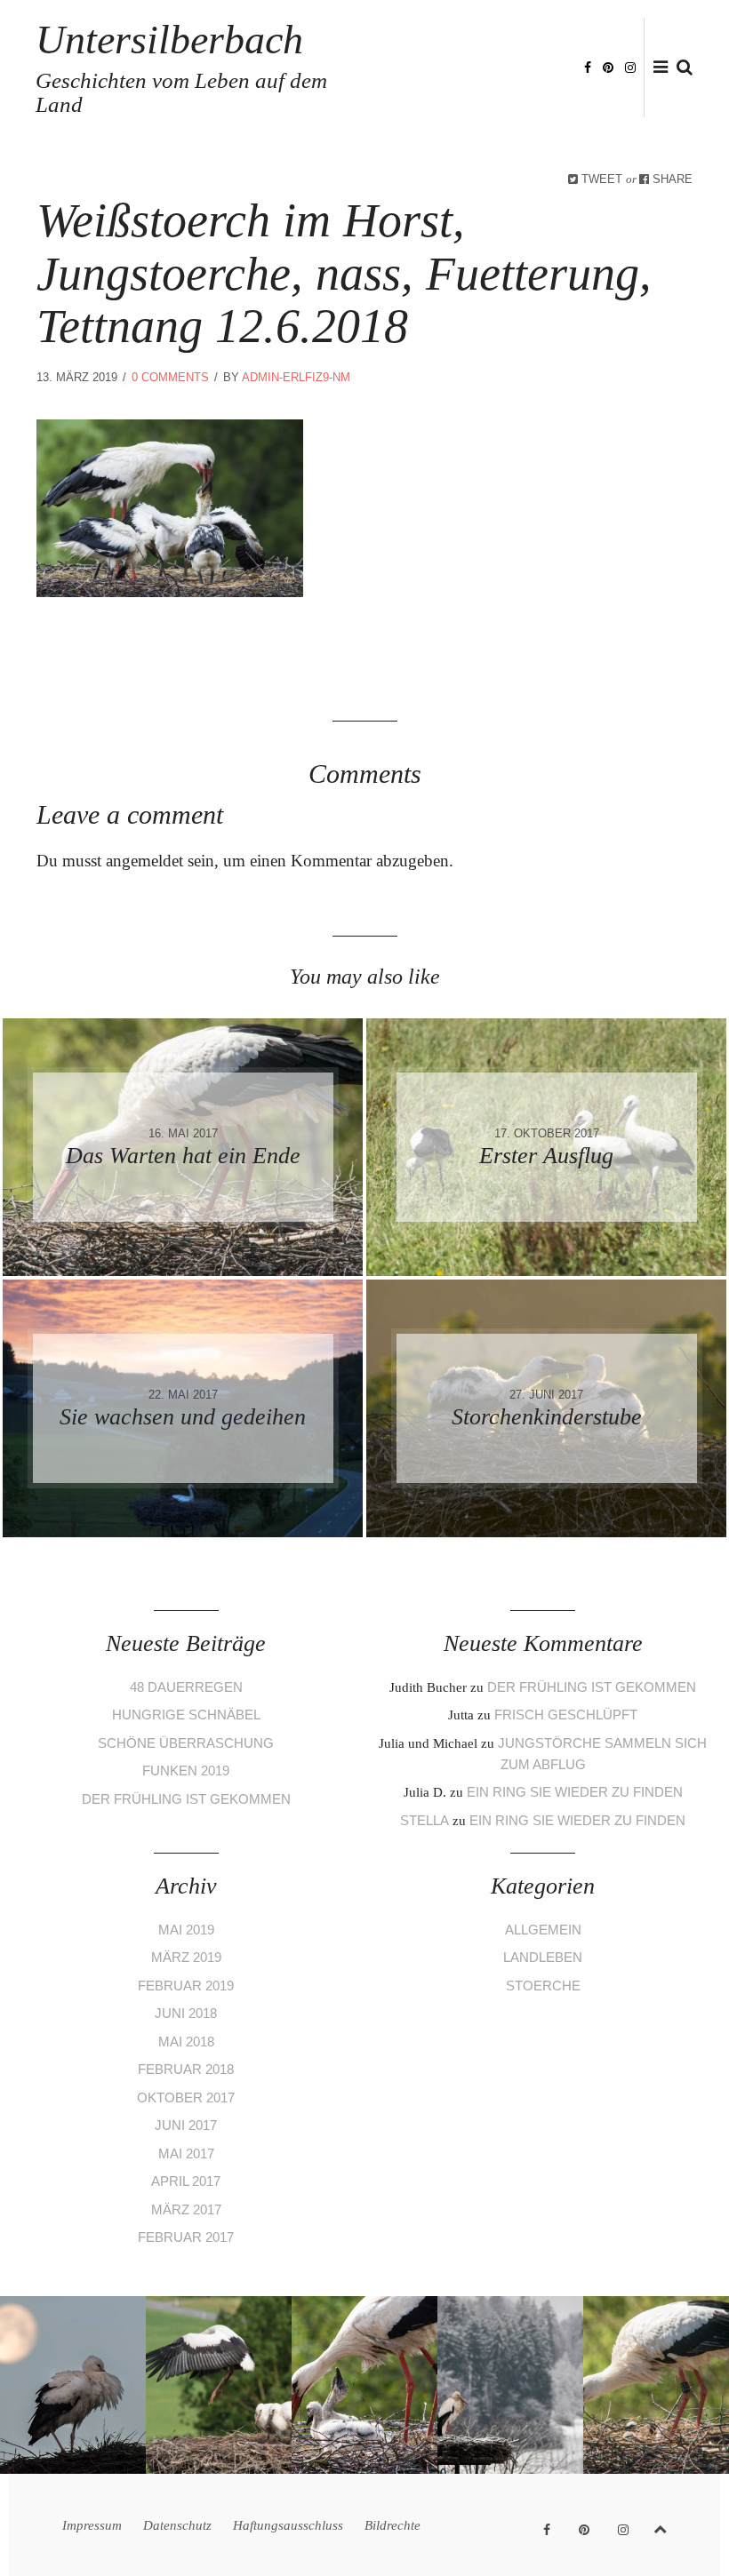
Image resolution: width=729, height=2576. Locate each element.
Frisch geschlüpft (566, 1715)
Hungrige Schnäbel (186, 1715)
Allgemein (543, 1930)
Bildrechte (529, 96)
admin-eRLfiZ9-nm (296, 377)
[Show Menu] (656, 68)
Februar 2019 (186, 1986)
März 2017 (186, 2209)
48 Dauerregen (186, 1687)
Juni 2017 (186, 2125)
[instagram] (630, 66)
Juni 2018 (186, 2013)
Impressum (92, 2525)
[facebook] (588, 66)
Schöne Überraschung (186, 1743)
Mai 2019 (186, 1930)
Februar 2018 (186, 2069)
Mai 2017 (186, 2153)
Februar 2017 (186, 2237)
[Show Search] (680, 68)
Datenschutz (177, 2525)
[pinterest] (608, 66)
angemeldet (144, 861)
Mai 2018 (186, 2042)
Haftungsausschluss (288, 2525)
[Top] (660, 2526)
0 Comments (170, 377)
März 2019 (186, 1957)
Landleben (543, 1957)
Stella (425, 1820)
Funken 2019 (186, 1771)
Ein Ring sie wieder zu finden (575, 1792)
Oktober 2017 (186, 2097)
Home (461, 40)
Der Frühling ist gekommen (186, 1799)
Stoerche (543, 1986)
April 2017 (186, 2181)
